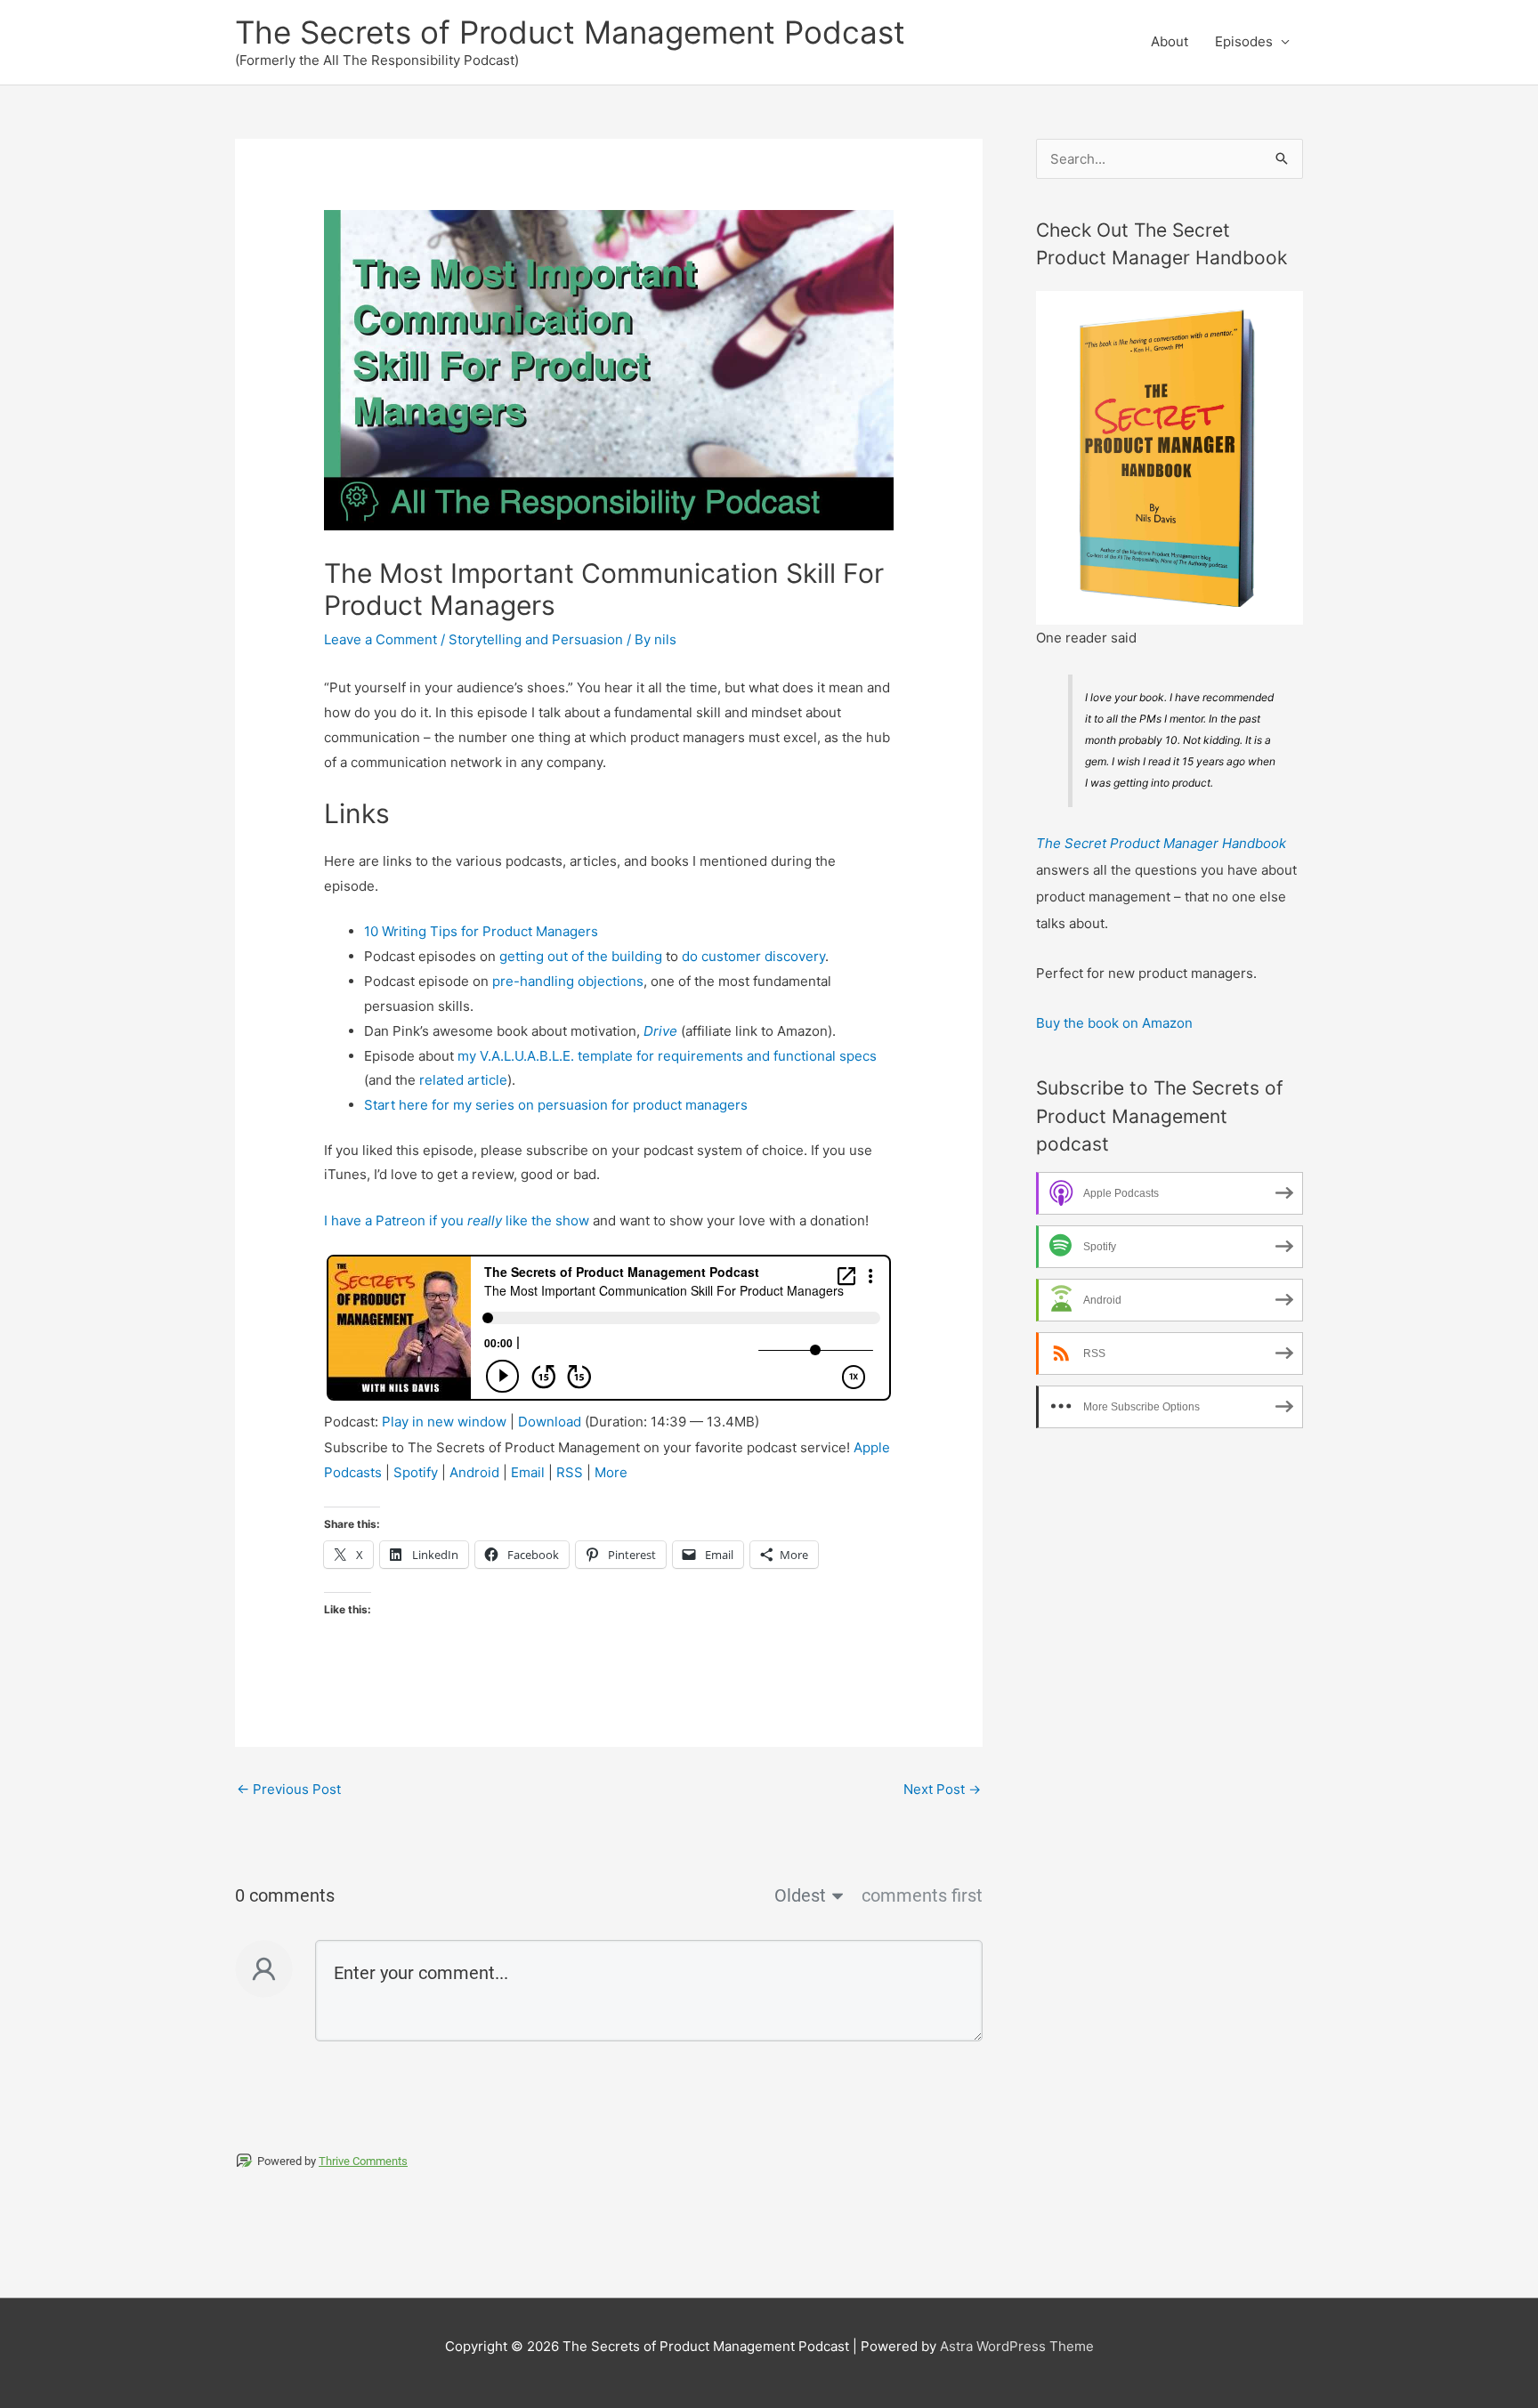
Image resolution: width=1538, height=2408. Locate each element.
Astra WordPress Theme (1017, 2346)
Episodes (1244, 41)
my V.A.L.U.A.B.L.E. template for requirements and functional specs (667, 1056)
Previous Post (289, 1789)
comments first (922, 1895)
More (611, 1472)
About (1170, 41)
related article (463, 1080)
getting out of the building (581, 956)
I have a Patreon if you (396, 1220)
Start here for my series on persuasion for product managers (556, 1105)
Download (550, 1422)
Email (528, 1472)
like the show (546, 1220)
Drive (660, 1031)
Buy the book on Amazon (1114, 1023)
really (485, 1220)
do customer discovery (753, 956)
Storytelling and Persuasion (536, 639)
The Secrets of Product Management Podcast (570, 32)
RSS (570, 1472)
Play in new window (444, 1422)
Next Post (942, 1789)
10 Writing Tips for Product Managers (481, 931)
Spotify (416, 1472)
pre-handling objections (568, 981)
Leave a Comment (380, 639)
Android (474, 1472)
